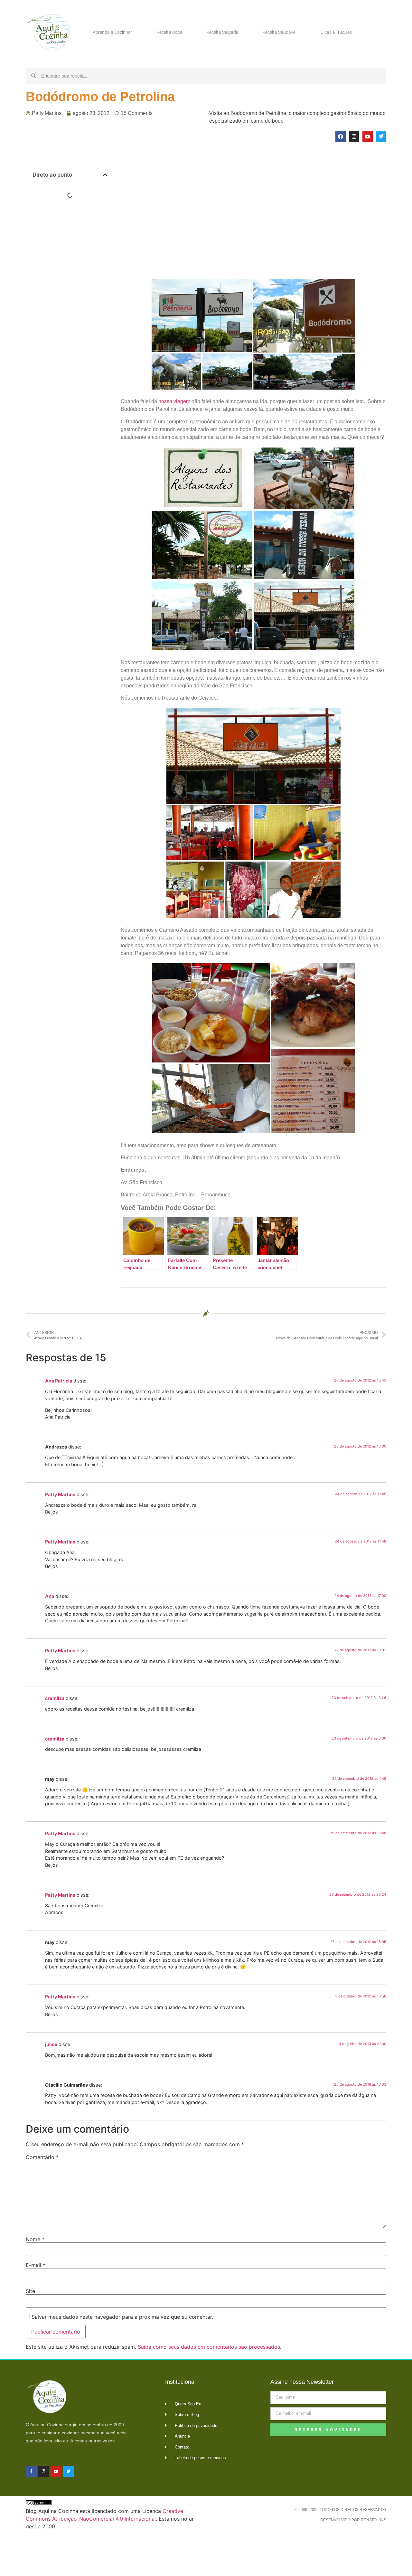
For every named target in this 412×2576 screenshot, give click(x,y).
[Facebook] (341, 137)
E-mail (36, 2265)
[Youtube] (368, 137)
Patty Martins (60, 1494)
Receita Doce (169, 32)
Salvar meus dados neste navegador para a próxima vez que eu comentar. (122, 2317)
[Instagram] (354, 137)
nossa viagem (174, 401)
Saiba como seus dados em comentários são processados (209, 2347)
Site (30, 2291)
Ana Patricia (59, 1381)
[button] (105, 175)
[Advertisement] (70, 309)
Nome (35, 2239)
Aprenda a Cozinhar (112, 32)
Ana (50, 1596)
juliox (51, 2044)
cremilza (55, 1698)
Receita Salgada (222, 32)
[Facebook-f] (31, 2471)
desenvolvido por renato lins (353, 2520)
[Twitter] (381, 137)
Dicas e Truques (336, 32)
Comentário (42, 2157)
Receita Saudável (279, 32)
